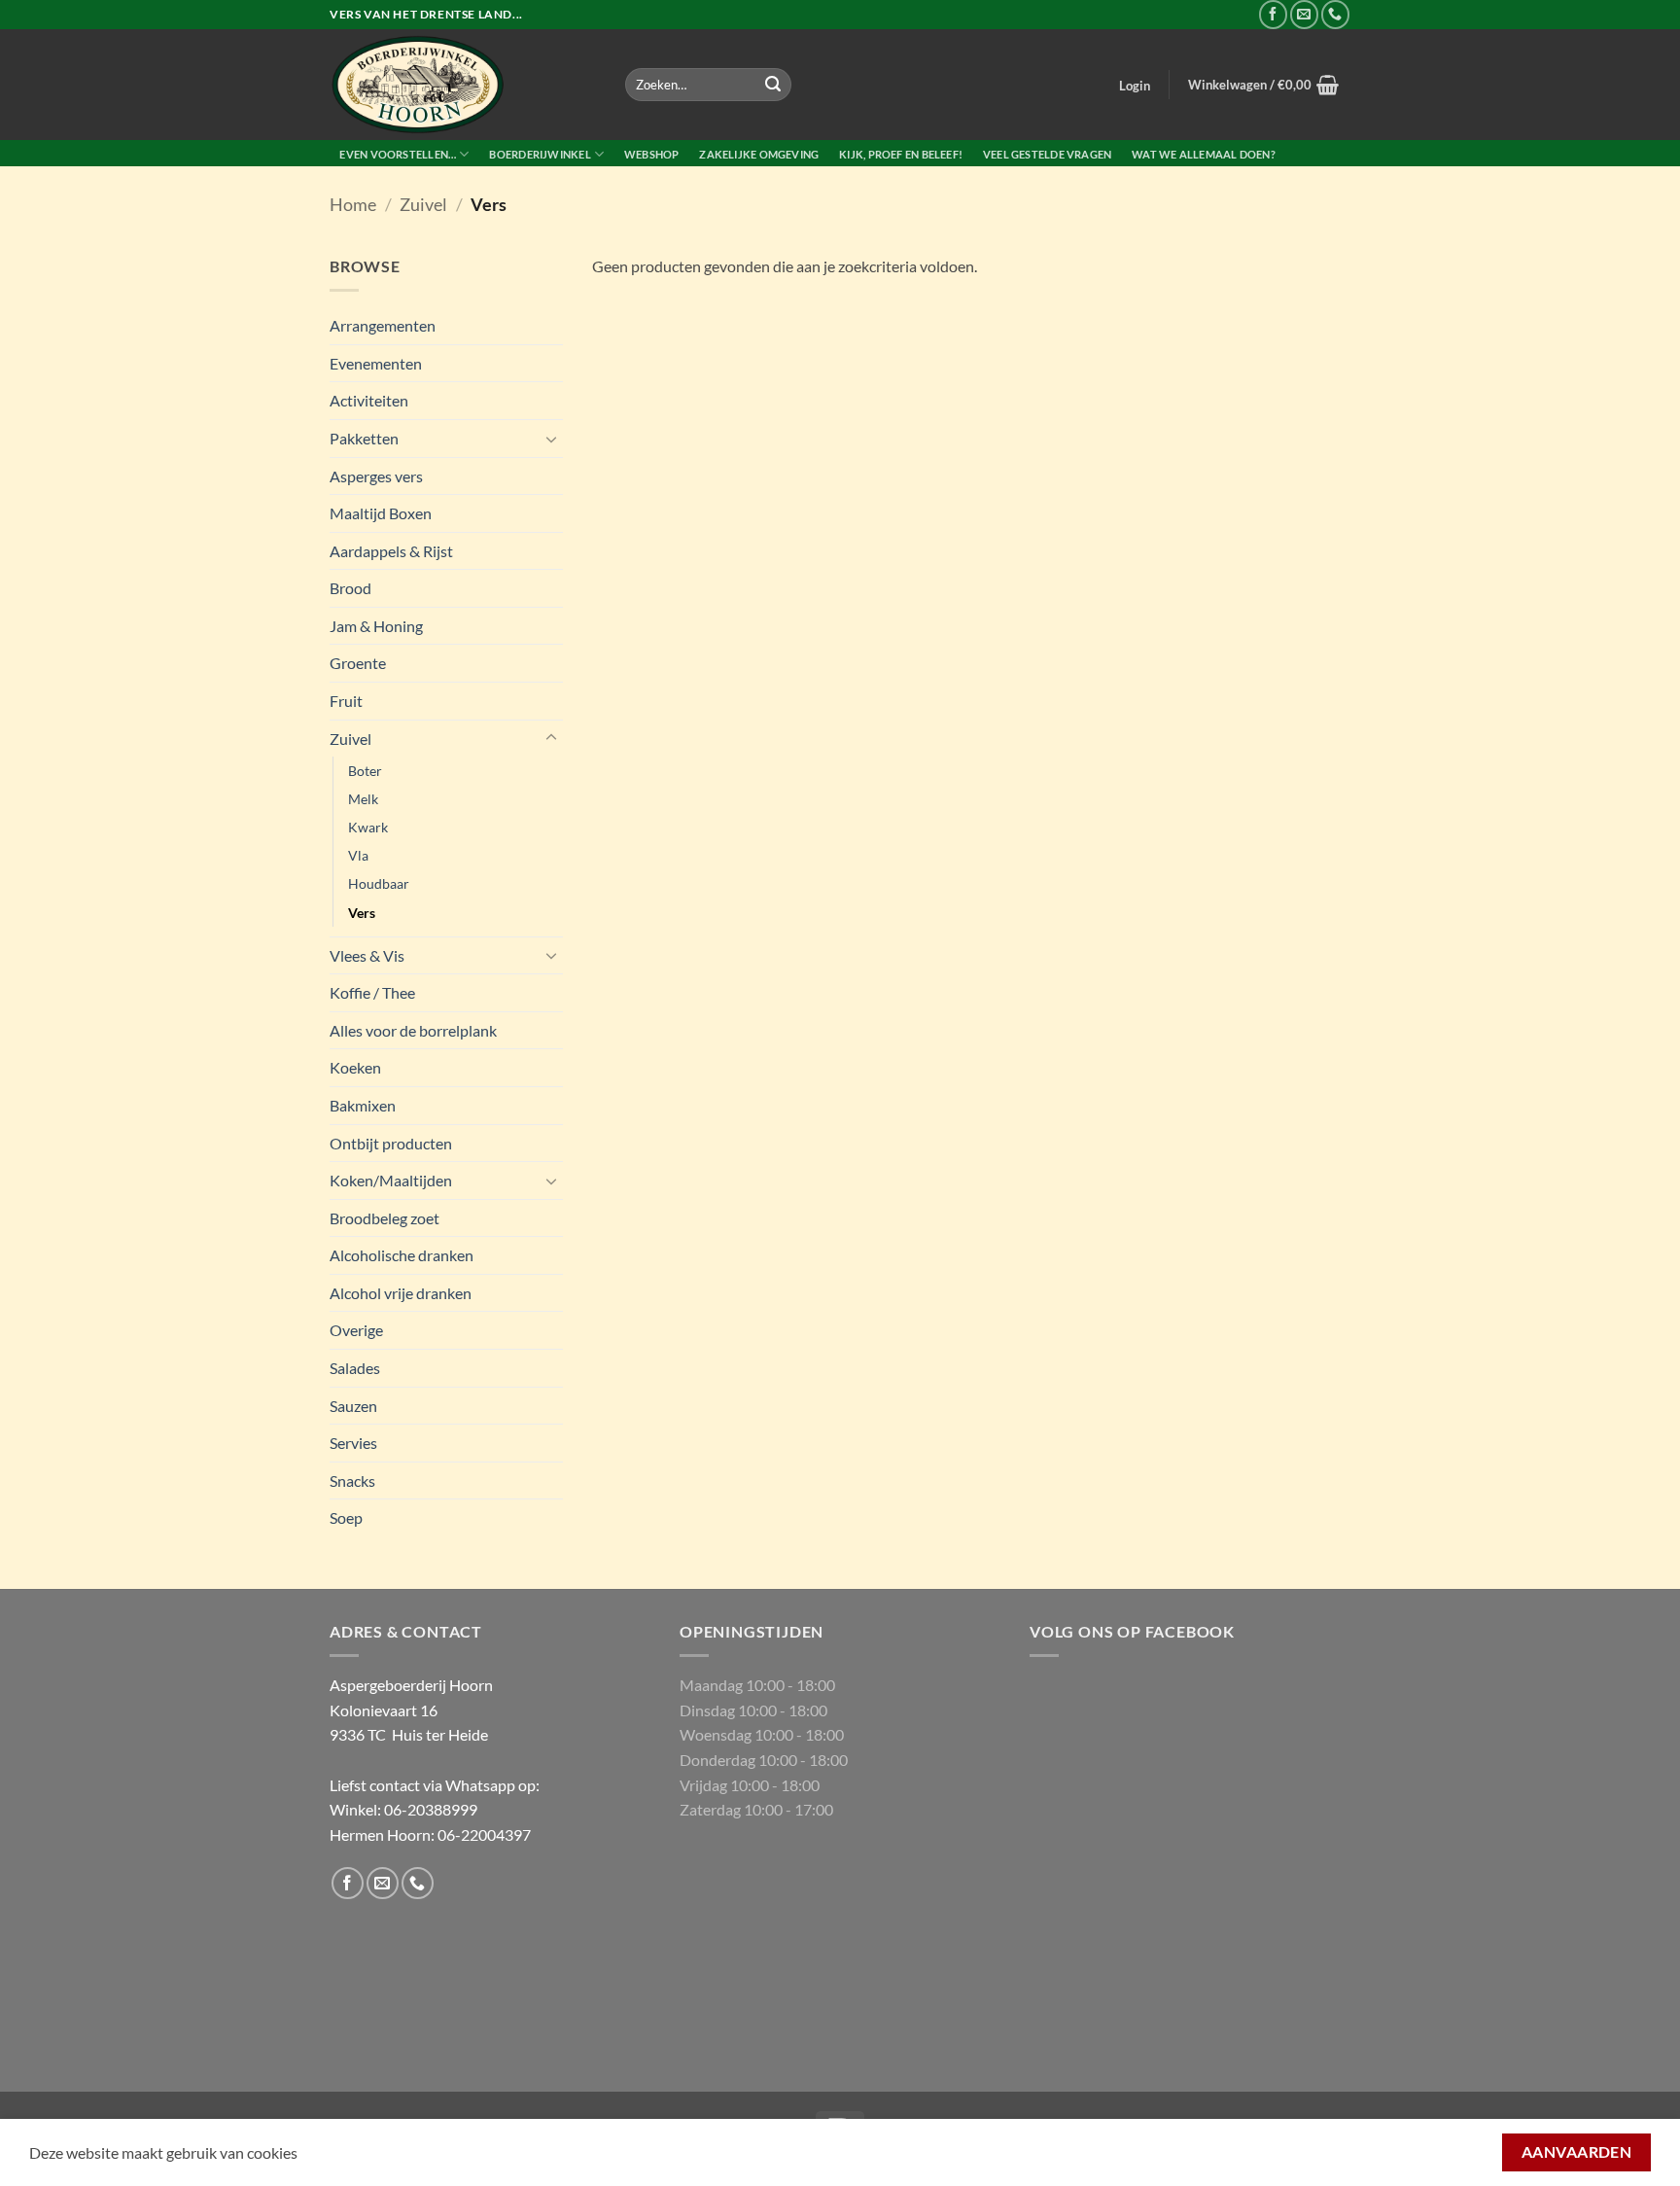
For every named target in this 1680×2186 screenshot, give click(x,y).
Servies (353, 1443)
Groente (358, 663)
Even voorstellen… (398, 154)
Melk (363, 799)
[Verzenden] (773, 85)
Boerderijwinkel (540, 154)
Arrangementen (383, 325)
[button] (1135, 86)
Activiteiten (369, 400)
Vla (358, 855)
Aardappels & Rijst (391, 551)
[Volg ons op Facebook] (1273, 14)
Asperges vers (376, 476)
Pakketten (364, 438)
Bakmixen (363, 1105)
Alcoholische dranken (402, 1255)
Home (353, 204)
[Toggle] (551, 439)
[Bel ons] (1335, 14)
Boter (365, 771)
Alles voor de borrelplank (413, 1030)
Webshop (652, 154)
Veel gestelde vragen (1047, 154)
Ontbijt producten (391, 1143)
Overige (356, 1330)
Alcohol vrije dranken (401, 1293)
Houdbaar (379, 883)
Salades (355, 1368)
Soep (346, 1517)
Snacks (352, 1481)
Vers (362, 913)
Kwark (368, 827)
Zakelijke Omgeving (759, 154)
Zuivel (423, 204)
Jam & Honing (376, 626)
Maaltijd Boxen (381, 513)
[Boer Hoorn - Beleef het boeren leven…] (463, 85)
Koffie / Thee (372, 992)
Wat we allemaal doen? (1204, 154)
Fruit (346, 701)
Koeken (355, 1067)
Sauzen (353, 1406)
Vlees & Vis (367, 955)
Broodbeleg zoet (385, 1218)
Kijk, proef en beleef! (901, 154)
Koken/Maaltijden (391, 1180)
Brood (350, 588)
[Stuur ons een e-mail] (1304, 14)
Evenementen (376, 363)
